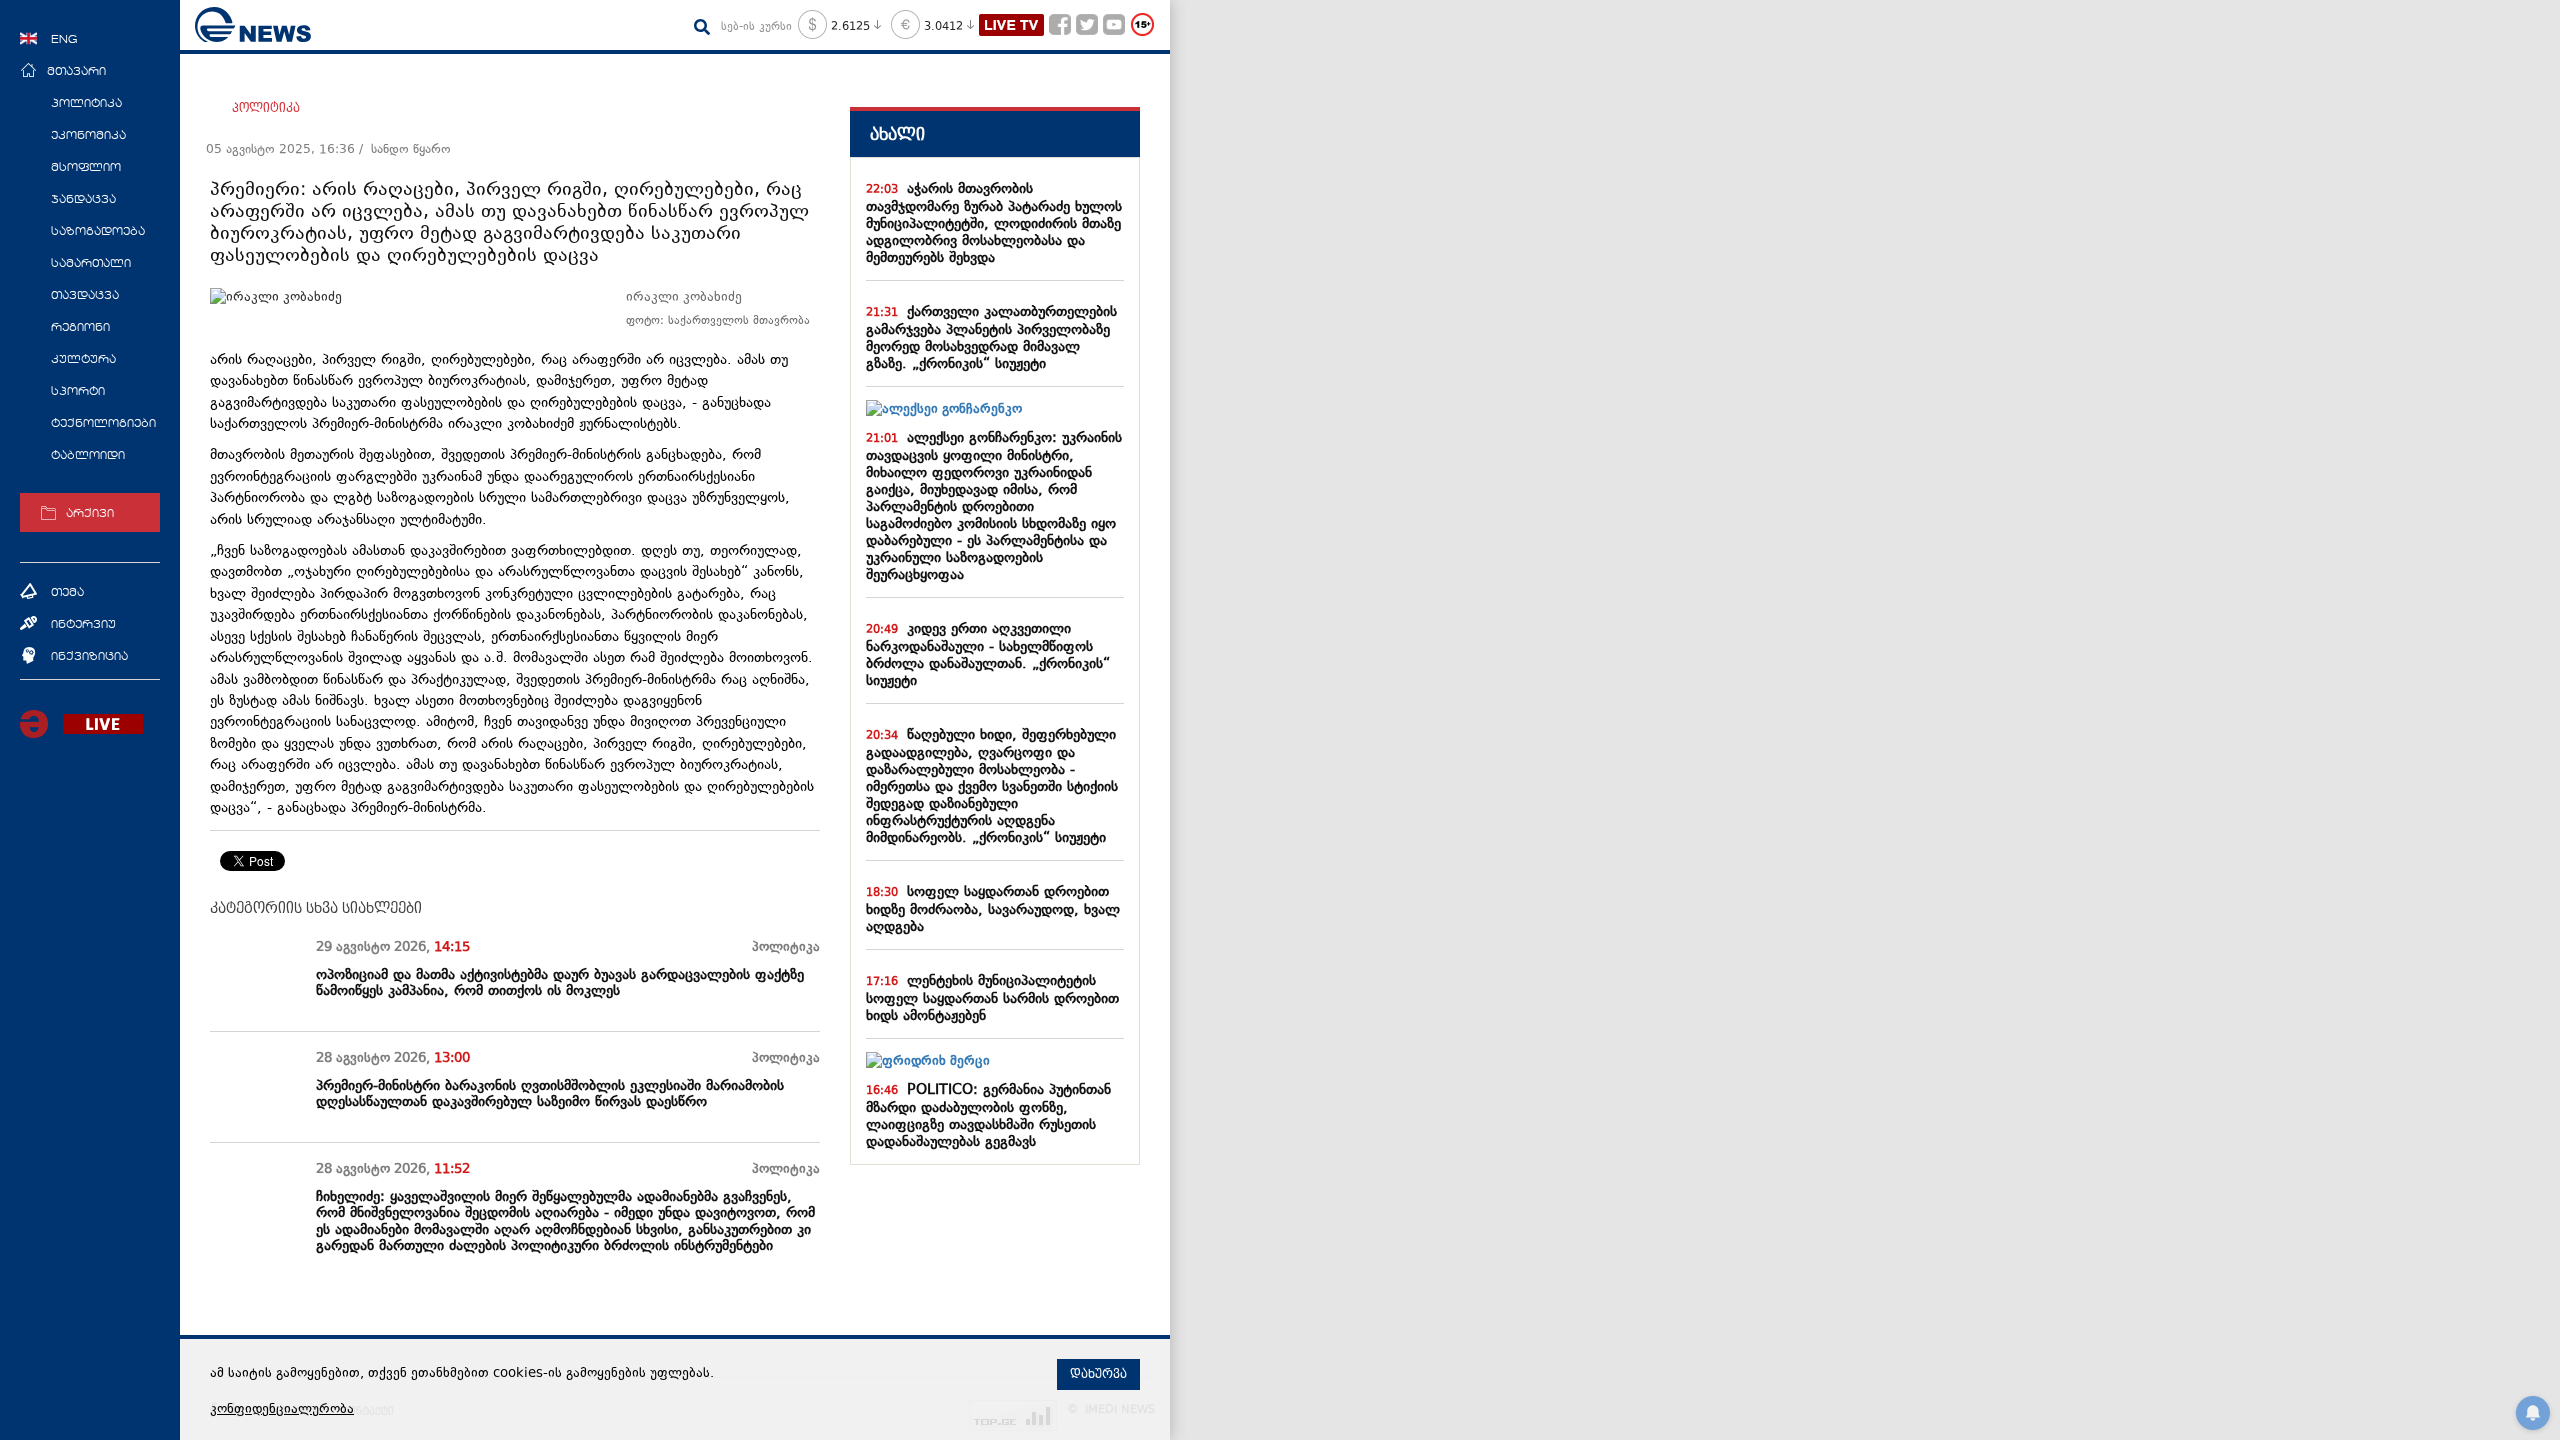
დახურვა (1098, 1374)
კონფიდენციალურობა (282, 1410)
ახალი (897, 134)
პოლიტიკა (266, 108)
